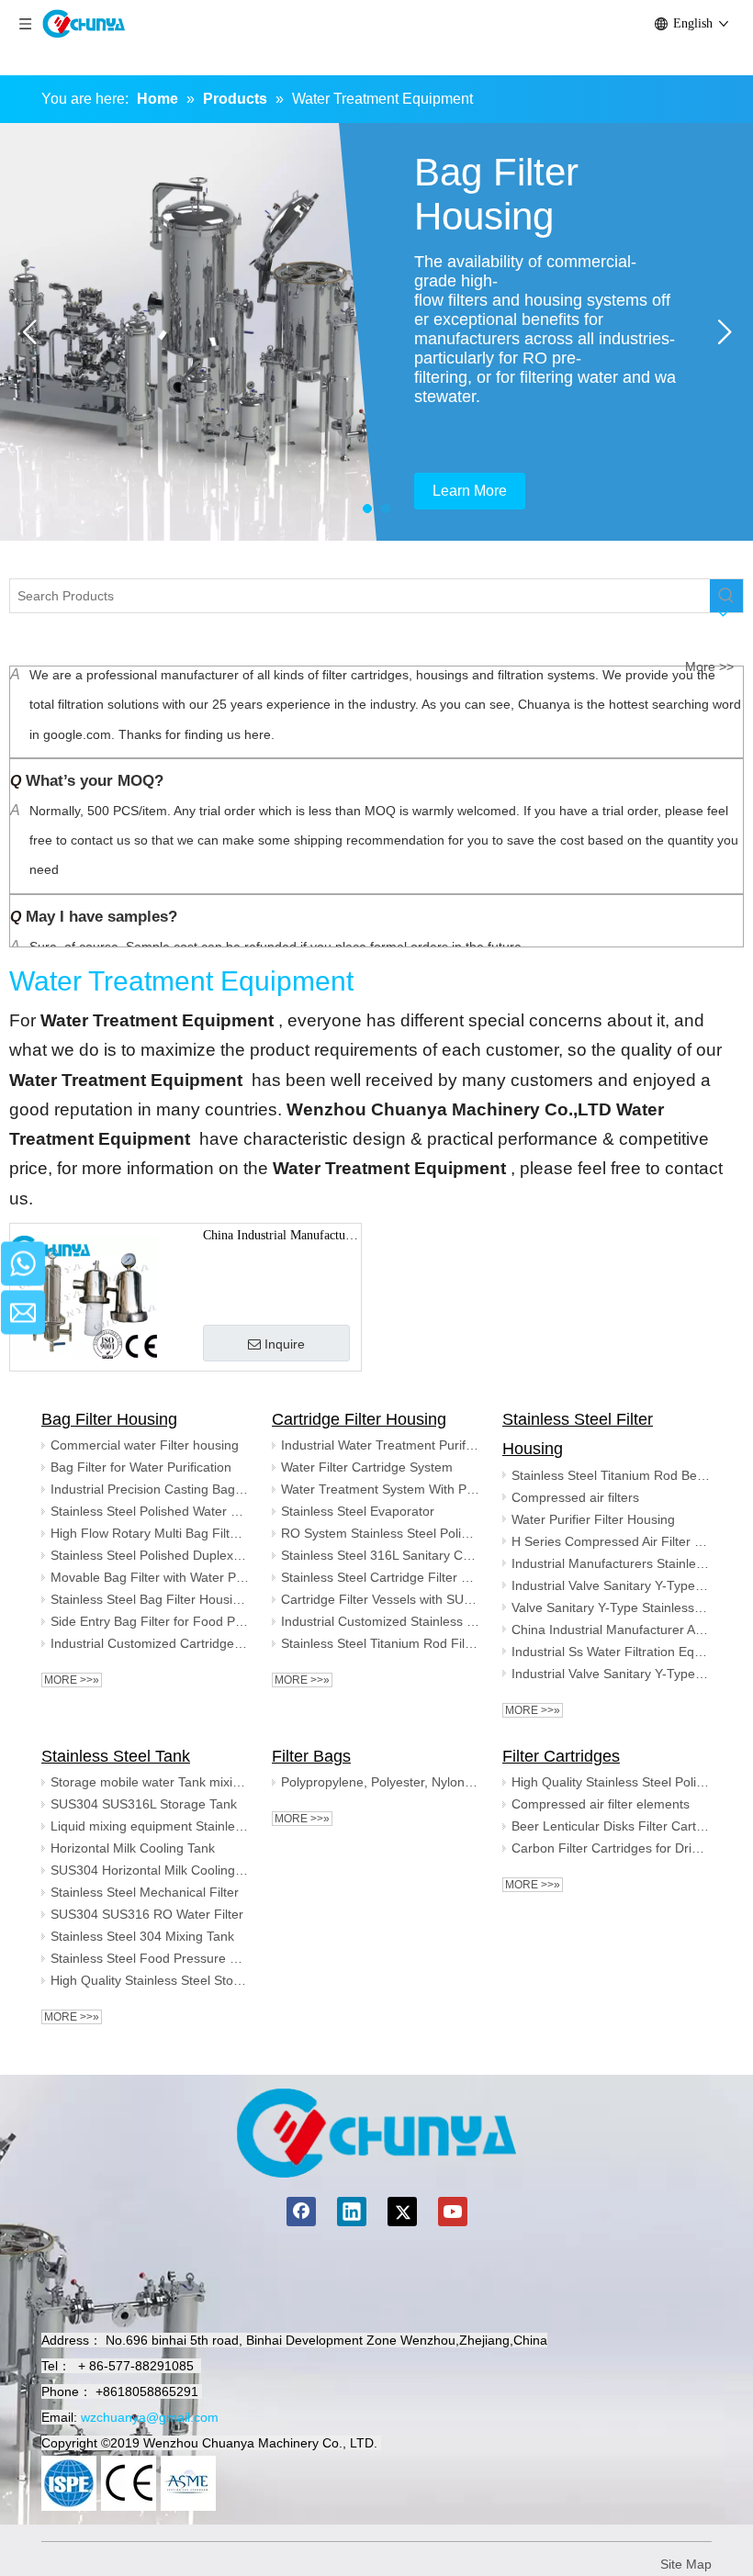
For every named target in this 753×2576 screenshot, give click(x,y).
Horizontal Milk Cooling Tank (133, 1848)
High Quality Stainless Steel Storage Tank (150, 1980)
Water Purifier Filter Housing (593, 1519)
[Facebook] (301, 2212)
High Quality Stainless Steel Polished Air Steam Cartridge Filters (611, 1782)
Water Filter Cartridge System (367, 1467)
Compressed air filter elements (601, 1804)
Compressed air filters (575, 1497)
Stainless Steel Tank (116, 1756)
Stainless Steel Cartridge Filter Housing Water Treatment (380, 1577)
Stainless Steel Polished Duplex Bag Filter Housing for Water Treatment (150, 1555)
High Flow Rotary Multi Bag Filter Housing (150, 1533)
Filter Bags (311, 1756)
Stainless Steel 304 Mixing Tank (142, 1936)
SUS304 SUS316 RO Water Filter (147, 1914)
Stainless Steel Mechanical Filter (145, 1892)
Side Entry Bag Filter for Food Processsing (150, 1621)
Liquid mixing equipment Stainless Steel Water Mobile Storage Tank (150, 1826)
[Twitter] (402, 2212)
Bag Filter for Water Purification (141, 1467)
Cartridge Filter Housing (359, 1419)
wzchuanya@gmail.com (150, 2417)
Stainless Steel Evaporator (358, 1511)
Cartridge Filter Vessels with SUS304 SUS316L (380, 1599)
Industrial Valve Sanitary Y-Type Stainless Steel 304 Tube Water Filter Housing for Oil (611, 1585)
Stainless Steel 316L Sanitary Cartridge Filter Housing (380, 1555)
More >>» (72, 1680)
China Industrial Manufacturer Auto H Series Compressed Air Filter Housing (281, 1238)
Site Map (686, 2564)
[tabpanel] (376, 332)
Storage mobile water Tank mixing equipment (150, 1782)
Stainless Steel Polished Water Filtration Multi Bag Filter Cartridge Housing (150, 1511)
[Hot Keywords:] (726, 596)
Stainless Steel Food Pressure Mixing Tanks (150, 1958)
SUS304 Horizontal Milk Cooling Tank (150, 1870)
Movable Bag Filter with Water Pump (150, 1577)
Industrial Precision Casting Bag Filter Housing (150, 1489)
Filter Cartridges (561, 1756)
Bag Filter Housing (109, 1419)
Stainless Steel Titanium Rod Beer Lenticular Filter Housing (611, 1475)
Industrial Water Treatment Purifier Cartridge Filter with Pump (380, 1445)
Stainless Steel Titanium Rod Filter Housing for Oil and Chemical (380, 1643)
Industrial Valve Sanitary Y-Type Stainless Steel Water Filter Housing (611, 1674)
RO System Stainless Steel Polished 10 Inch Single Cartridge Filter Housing (380, 1533)
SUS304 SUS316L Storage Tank (144, 1804)
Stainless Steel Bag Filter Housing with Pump (150, 1599)
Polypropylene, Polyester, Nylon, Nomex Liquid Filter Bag (380, 1782)
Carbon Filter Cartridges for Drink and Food (611, 1848)
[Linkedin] (352, 2212)
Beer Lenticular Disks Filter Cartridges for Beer (611, 1826)
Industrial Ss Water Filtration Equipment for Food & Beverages (611, 1652)
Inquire (285, 1344)
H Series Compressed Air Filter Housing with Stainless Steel (611, 1541)
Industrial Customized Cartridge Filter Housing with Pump (150, 1643)
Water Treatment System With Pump (380, 1489)
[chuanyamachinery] (376, 2133)
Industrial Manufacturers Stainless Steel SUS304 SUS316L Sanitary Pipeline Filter (611, 1563)
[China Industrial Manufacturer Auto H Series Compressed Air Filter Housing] (84, 1296)
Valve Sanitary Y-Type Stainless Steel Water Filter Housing (611, 1607)
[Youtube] (453, 2212)
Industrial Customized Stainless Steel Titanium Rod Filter (380, 1621)
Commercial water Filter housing (145, 1445)
